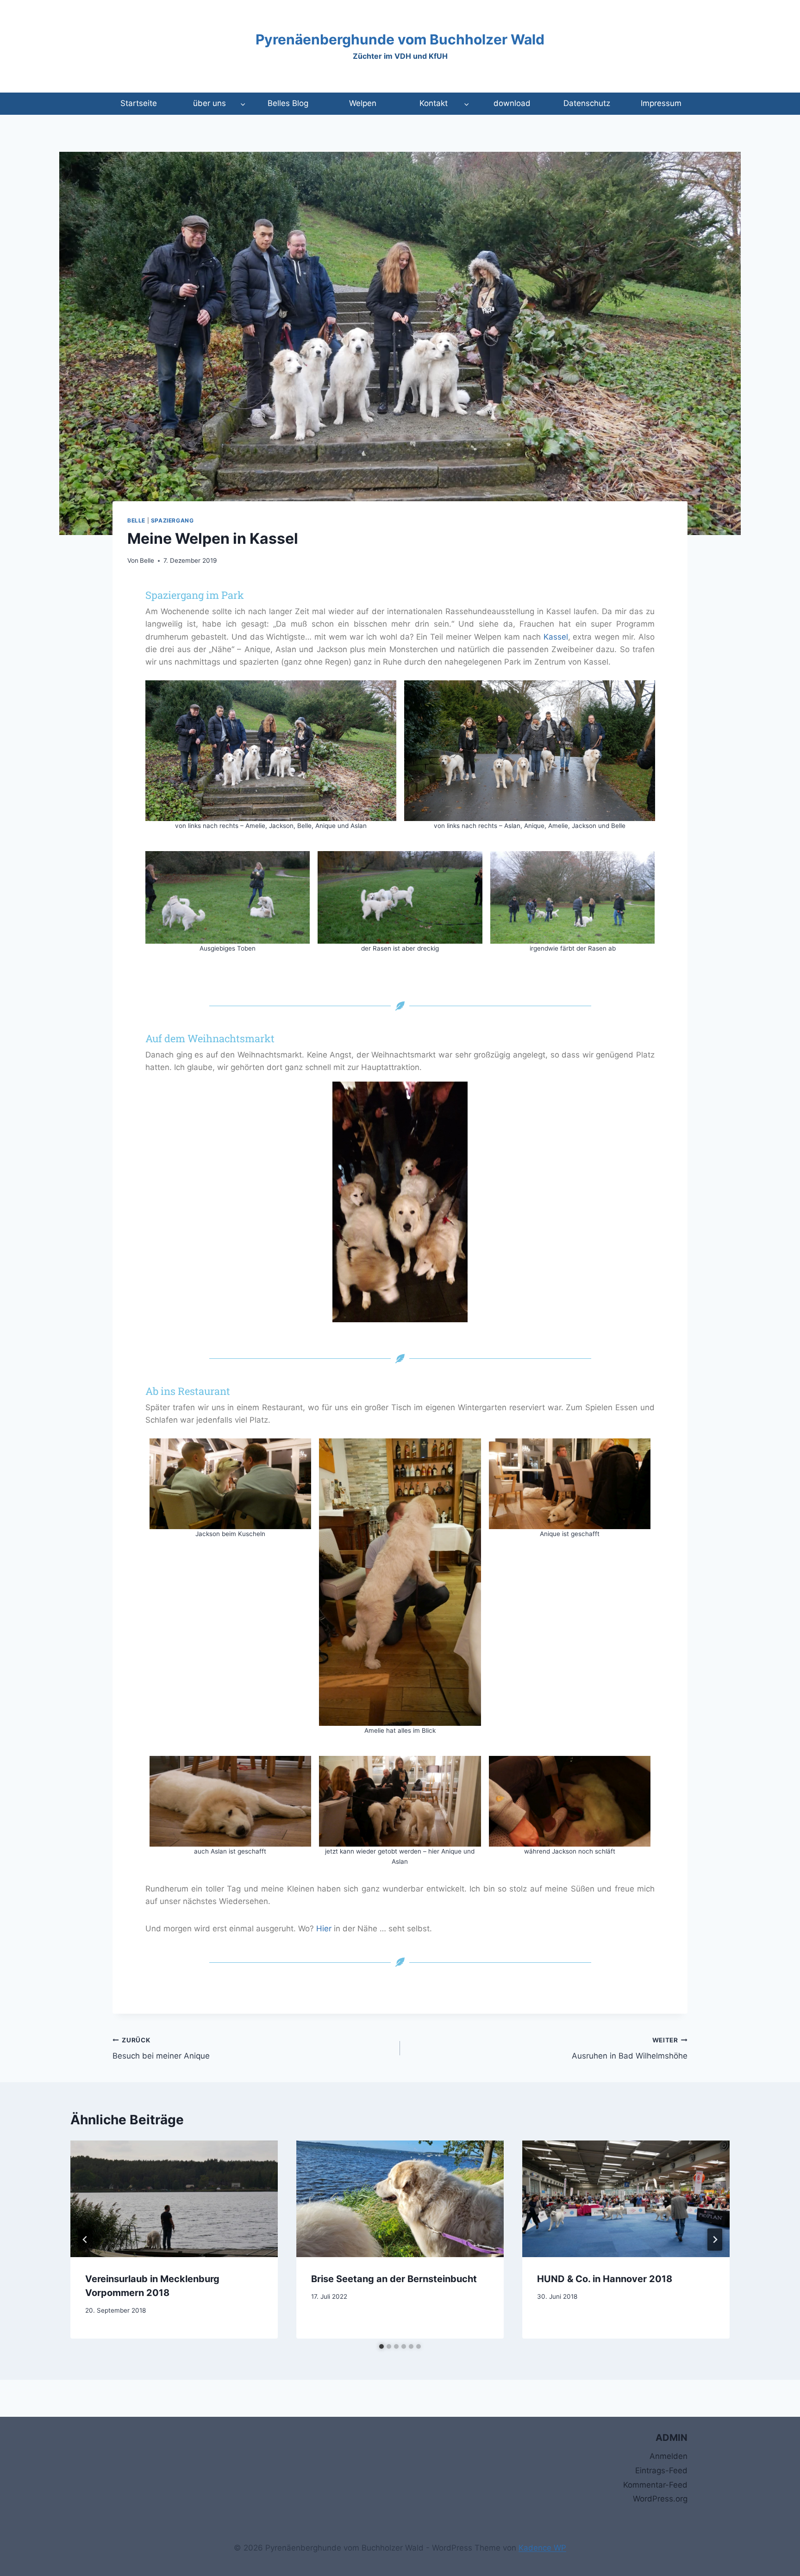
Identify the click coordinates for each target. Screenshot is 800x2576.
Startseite (139, 103)
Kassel (556, 637)
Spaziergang (172, 520)
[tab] (381, 2346)
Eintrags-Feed (661, 2470)
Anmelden (669, 2456)
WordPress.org (660, 2499)
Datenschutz (587, 103)
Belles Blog (288, 103)
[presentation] (174, 2199)
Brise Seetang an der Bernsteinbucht (394, 2279)
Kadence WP (542, 2548)
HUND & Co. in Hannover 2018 (605, 2279)
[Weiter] (715, 2240)
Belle (136, 520)
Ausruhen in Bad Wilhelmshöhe (630, 2049)
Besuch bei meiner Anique (161, 2049)
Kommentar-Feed (655, 2485)
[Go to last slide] (85, 2240)
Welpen (363, 103)
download (512, 103)
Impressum (661, 103)
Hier (324, 1929)
